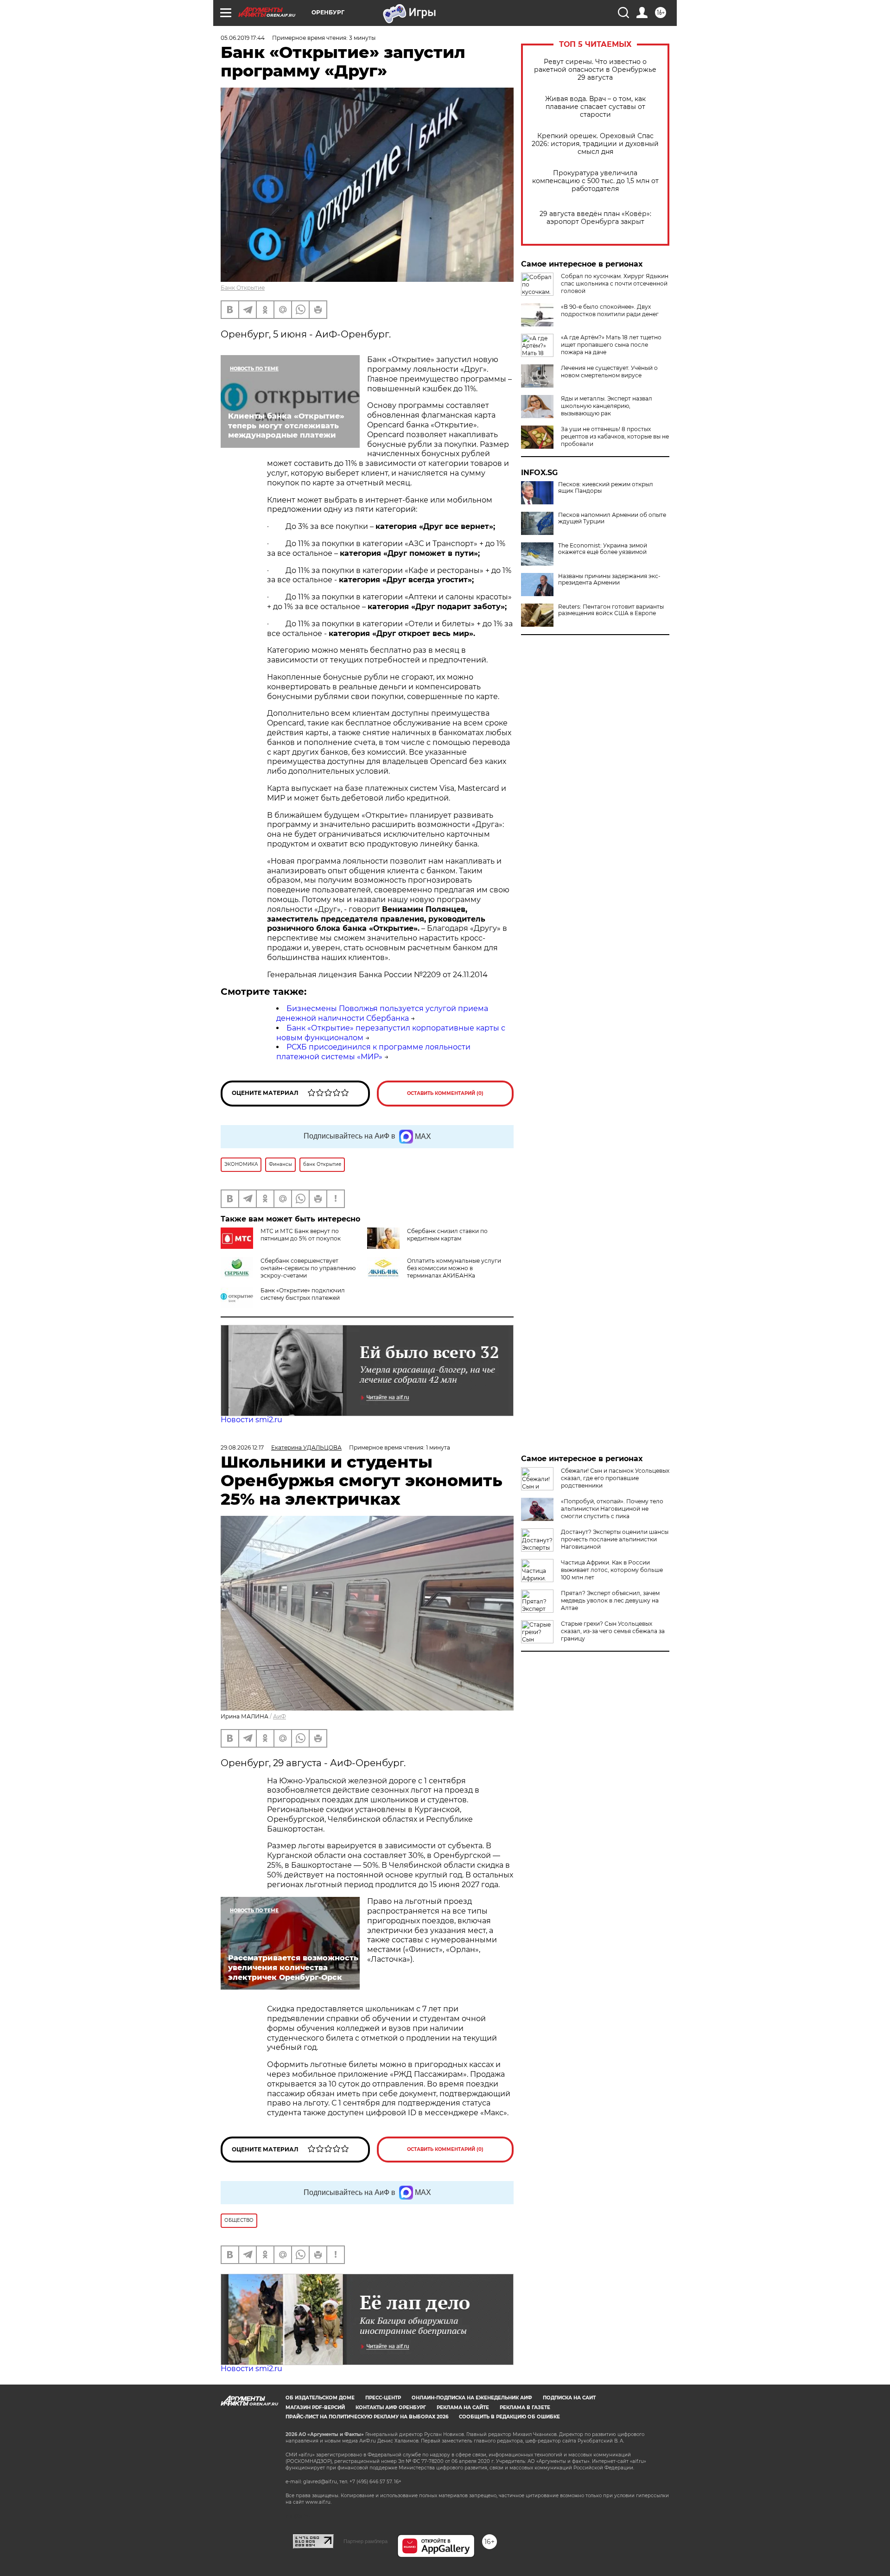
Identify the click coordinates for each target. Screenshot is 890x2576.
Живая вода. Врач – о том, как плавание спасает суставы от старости (595, 107)
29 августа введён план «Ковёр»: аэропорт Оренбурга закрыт (595, 218)
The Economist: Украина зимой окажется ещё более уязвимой (603, 549)
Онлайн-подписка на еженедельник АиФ (472, 2398)
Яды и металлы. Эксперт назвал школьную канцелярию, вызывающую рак (607, 406)
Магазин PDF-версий (315, 2407)
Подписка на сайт (569, 2398)
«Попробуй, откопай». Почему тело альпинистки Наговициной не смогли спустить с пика (612, 1509)
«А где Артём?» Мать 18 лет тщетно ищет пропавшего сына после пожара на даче (611, 345)
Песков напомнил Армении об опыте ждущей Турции (612, 518)
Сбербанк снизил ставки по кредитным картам (447, 1235)
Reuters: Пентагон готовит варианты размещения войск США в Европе (611, 610)
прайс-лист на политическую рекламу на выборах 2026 (367, 2417)
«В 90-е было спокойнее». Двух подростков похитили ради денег (610, 310)
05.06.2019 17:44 (243, 38)
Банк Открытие (243, 288)
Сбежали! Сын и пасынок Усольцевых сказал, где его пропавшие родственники (615, 1478)
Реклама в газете (525, 2407)
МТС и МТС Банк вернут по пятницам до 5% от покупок (301, 1235)
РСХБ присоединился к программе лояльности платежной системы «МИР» (373, 1052)
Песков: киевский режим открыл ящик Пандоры (606, 488)
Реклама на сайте (463, 2407)
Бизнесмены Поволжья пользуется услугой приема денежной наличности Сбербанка (382, 1013)
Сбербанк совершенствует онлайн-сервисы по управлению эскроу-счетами (308, 1268)
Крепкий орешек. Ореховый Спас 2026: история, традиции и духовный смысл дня (595, 144)
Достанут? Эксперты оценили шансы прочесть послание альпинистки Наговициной (615, 1539)
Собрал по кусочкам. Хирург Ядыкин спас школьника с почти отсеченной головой (615, 283)
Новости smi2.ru (251, 1420)
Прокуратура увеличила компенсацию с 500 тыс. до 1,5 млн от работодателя (595, 181)
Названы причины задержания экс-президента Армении (609, 579)
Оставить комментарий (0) (445, 1093)
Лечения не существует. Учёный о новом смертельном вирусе (609, 372)
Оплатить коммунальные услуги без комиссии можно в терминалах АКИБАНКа (454, 1268)
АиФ (280, 1716)
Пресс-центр (383, 2398)
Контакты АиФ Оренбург (391, 2407)
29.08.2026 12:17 (242, 1447)
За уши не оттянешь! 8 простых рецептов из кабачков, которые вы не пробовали (615, 436)
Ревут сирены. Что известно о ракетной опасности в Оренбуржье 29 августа (595, 70)
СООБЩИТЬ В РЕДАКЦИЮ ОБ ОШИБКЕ (509, 2417)
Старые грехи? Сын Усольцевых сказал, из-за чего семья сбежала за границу (613, 1631)
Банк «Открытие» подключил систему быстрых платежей (303, 1294)
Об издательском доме (320, 2398)
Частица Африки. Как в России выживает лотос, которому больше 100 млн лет (612, 1570)
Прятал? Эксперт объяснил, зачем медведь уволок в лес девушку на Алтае (610, 1600)
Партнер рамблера (366, 2541)
